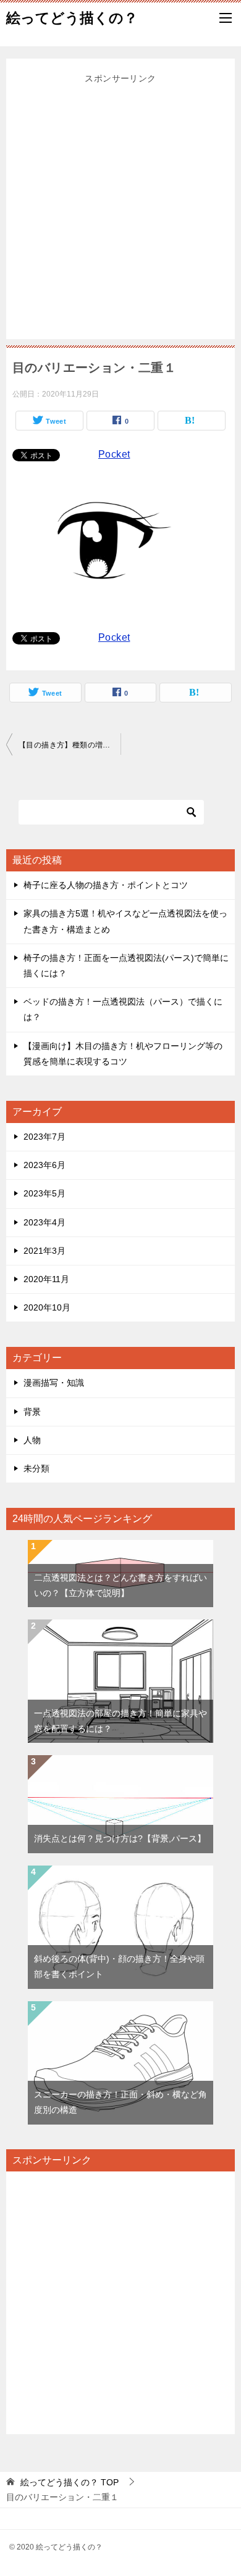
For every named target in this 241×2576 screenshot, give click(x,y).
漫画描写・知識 (54, 1383)
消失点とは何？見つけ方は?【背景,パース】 (120, 1838)
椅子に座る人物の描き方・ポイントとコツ (106, 885)
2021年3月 (44, 1251)
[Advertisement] (120, 207)
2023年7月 (44, 1137)
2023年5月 (44, 1193)
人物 (32, 1440)
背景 (32, 1412)
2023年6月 (44, 1165)
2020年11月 (46, 1279)
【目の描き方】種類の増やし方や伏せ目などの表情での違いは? (70, 745)
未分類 (36, 1468)
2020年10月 (47, 1307)
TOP (70, 2482)
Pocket (114, 454)
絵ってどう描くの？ (72, 18)
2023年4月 (44, 1222)
